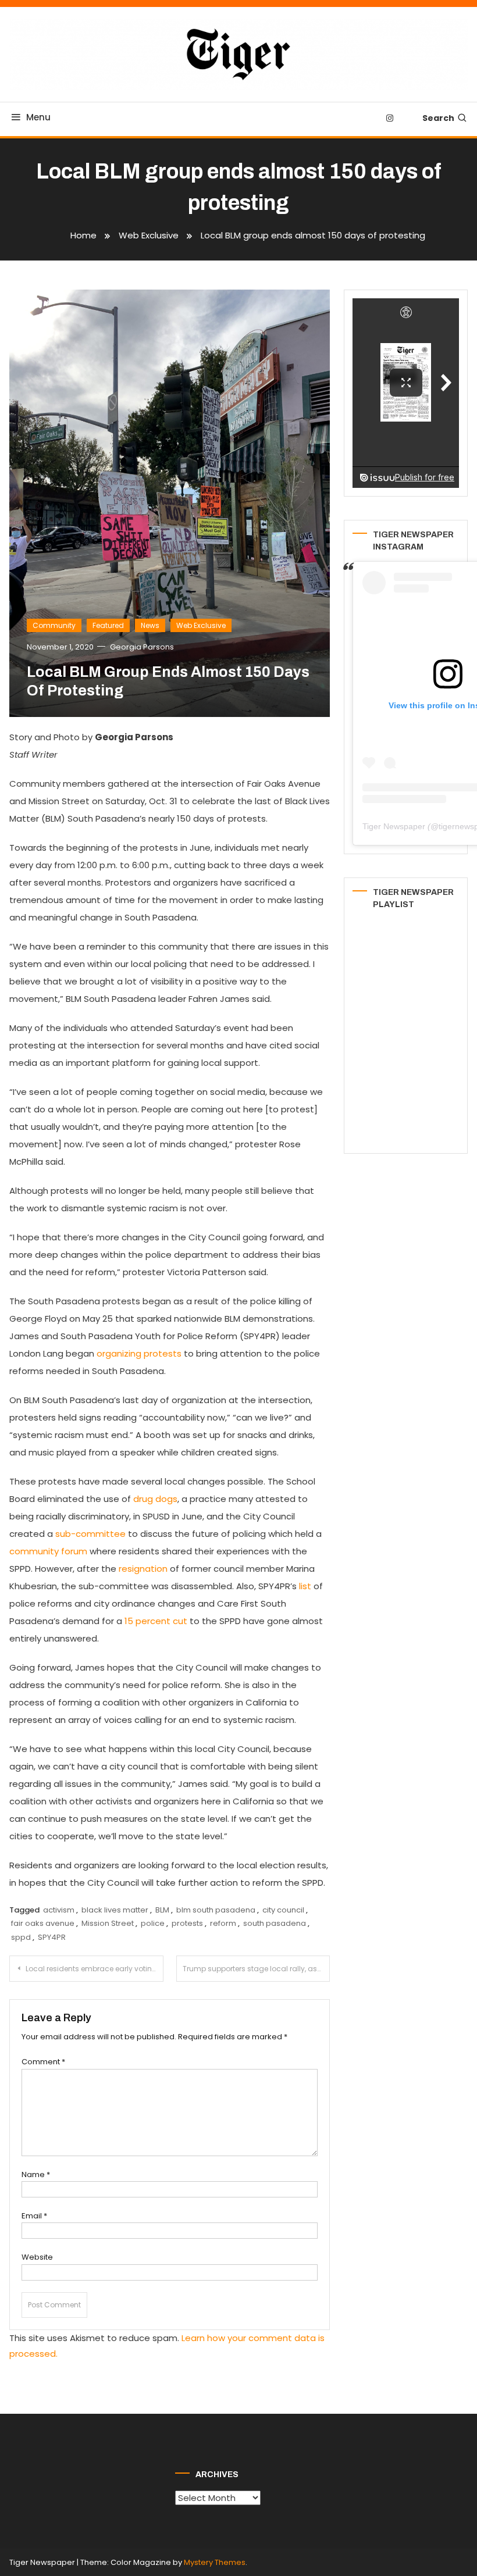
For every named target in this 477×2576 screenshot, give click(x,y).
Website (37, 2257)
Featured (108, 625)
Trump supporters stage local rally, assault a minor (257, 1969)
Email (34, 2216)
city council (283, 1910)
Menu (38, 117)
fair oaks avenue (43, 1923)
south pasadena (275, 1923)
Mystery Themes (215, 2562)
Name (36, 2174)
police (153, 1923)
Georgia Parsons (142, 647)
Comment (43, 2062)
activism (59, 1910)
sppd (21, 1937)
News (150, 625)
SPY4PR (52, 1937)
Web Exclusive (201, 625)
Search (438, 118)
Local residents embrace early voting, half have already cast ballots (95, 1969)
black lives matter (115, 1910)
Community (54, 625)
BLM (162, 1910)
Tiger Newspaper (394, 826)
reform (223, 1923)
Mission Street (108, 1923)
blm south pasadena (216, 1910)
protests (187, 1923)
